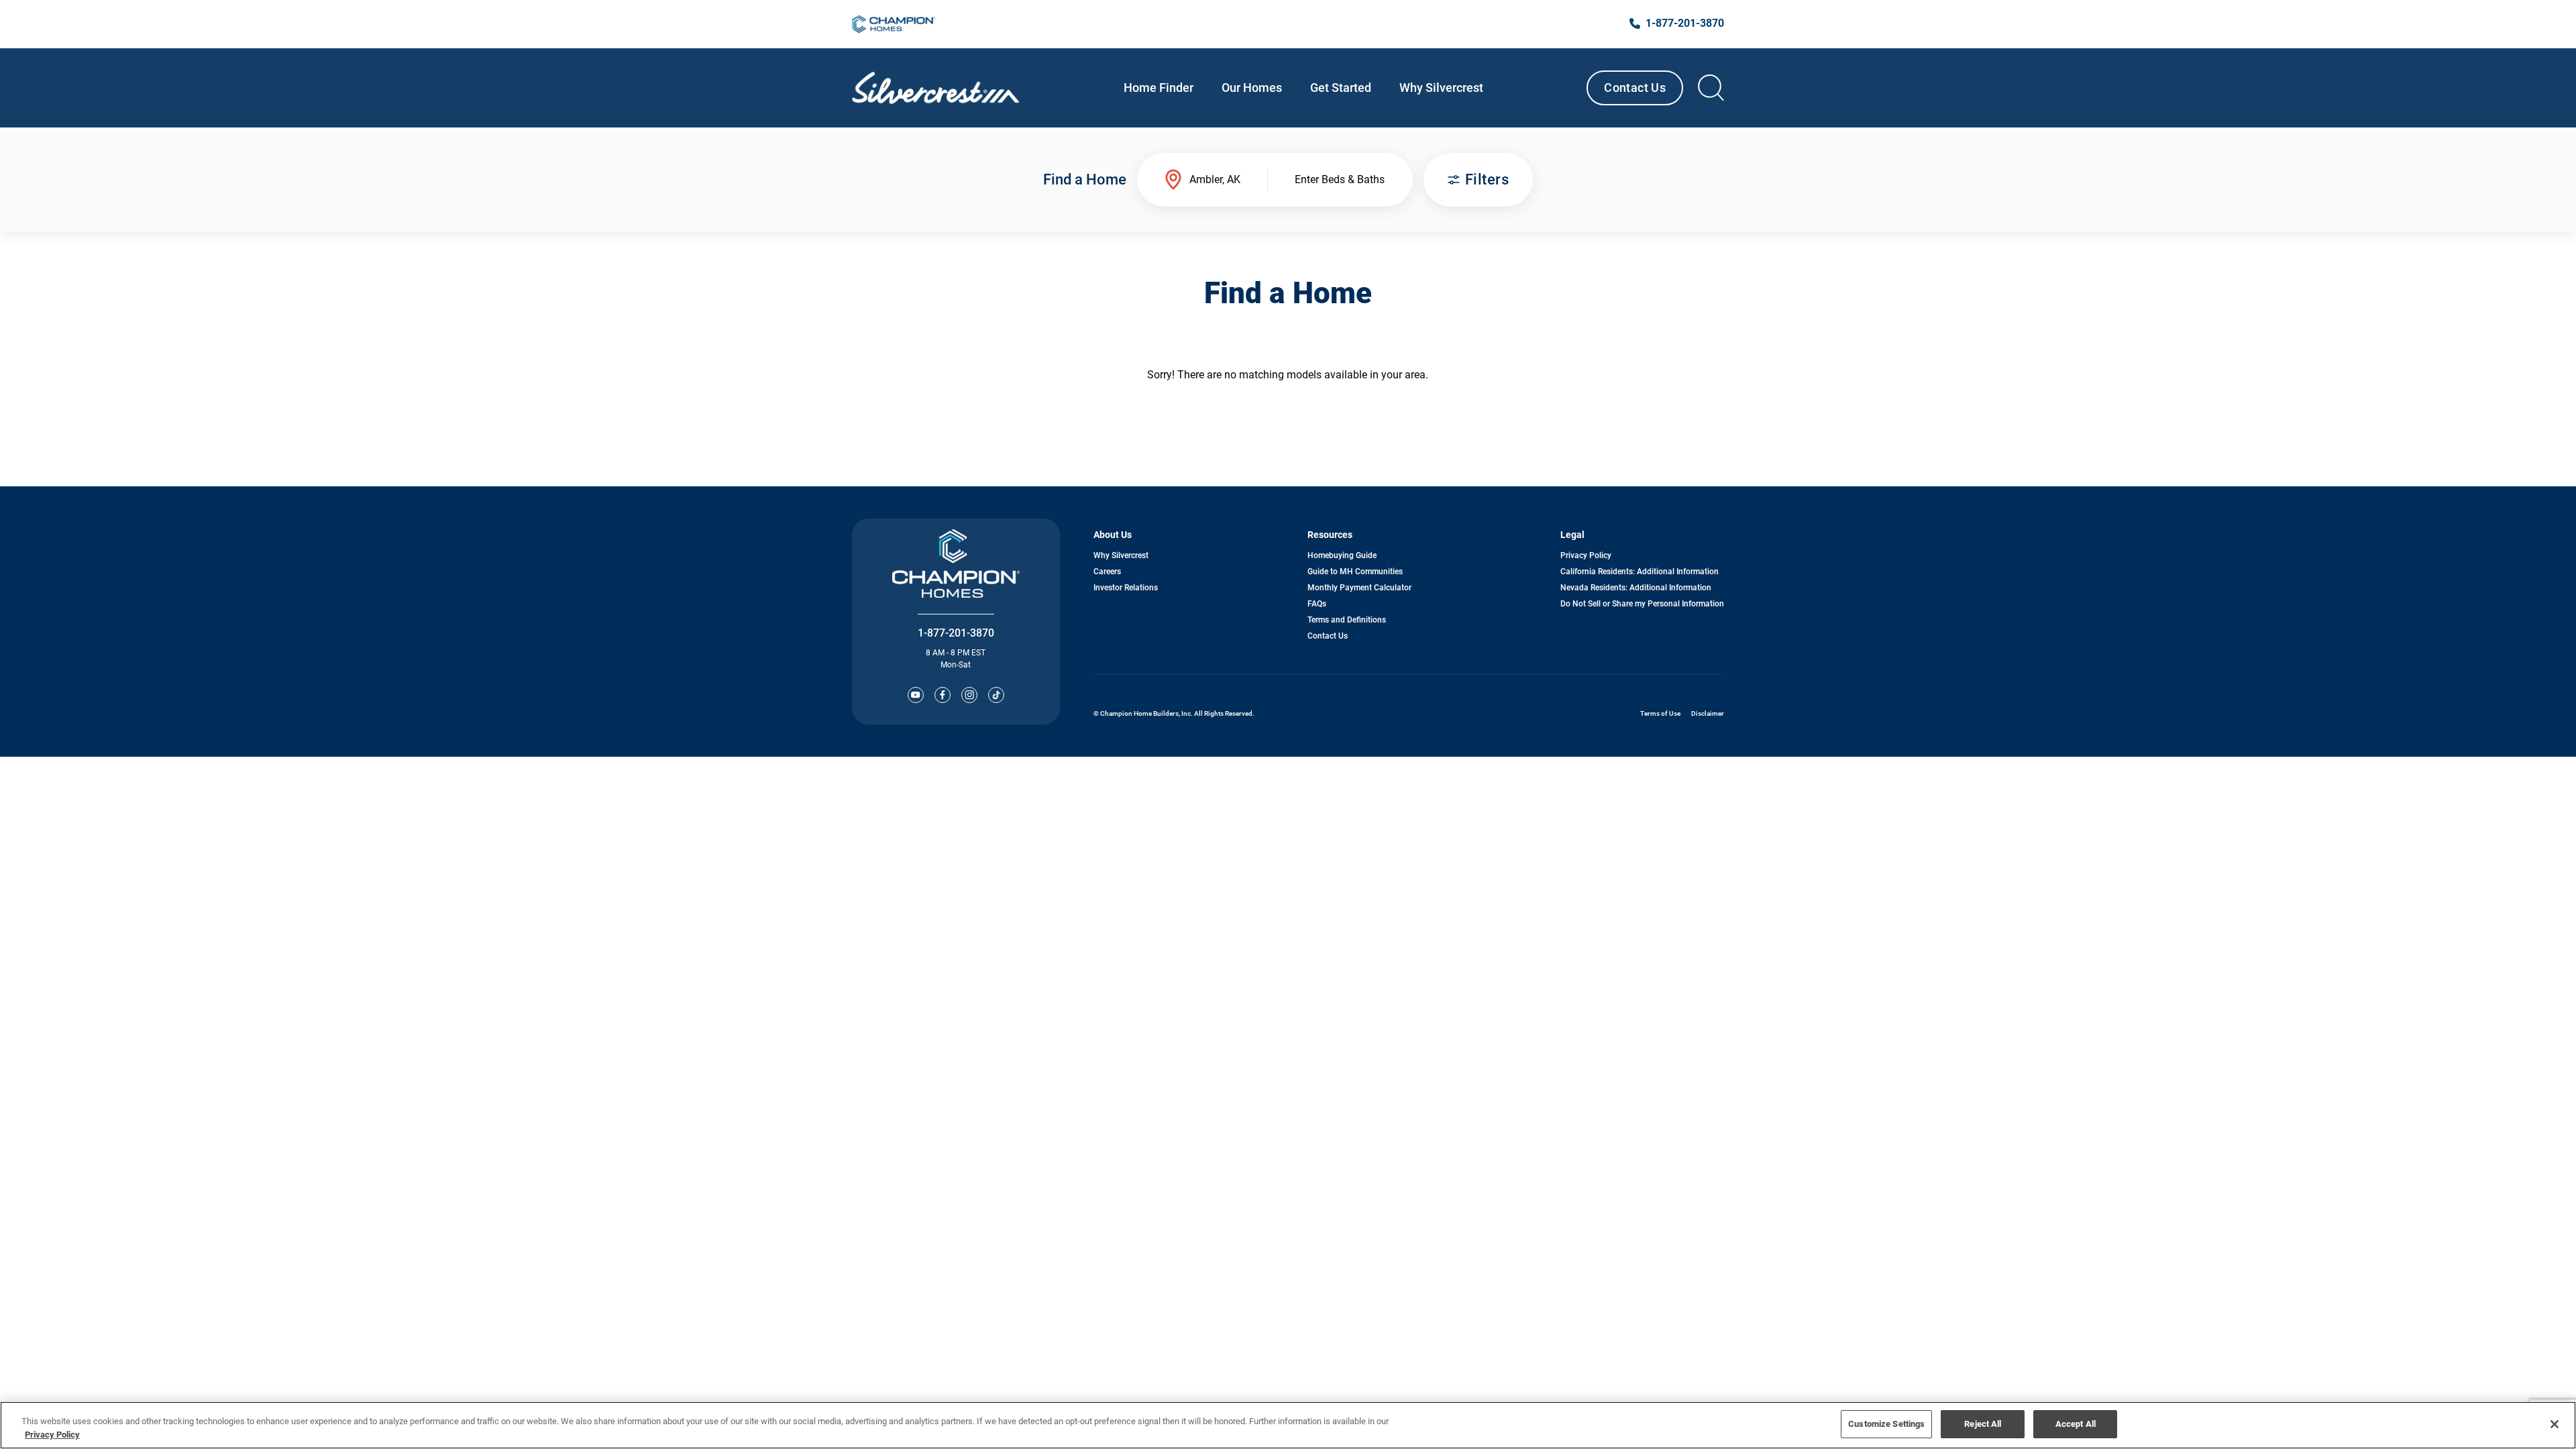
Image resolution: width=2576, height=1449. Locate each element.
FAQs (1317, 604)
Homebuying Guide (1342, 555)
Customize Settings (1886, 1424)
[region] (1288, 1425)
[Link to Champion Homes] (894, 24)
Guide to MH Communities (1355, 572)
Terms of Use (1660, 713)
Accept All (2076, 1424)
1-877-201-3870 (956, 633)
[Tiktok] (996, 695)
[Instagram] (969, 695)
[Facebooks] (943, 695)
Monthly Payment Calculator (1359, 588)
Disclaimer (1708, 713)
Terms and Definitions (1347, 620)
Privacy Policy (1586, 555)
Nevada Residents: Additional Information (1636, 588)
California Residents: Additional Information (1640, 572)
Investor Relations (1126, 588)
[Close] (2555, 1424)
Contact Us (1635, 88)
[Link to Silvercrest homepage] (935, 88)
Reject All (1983, 1424)
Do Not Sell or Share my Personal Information (1642, 604)
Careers (1107, 572)
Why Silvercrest (1121, 555)
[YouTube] (916, 695)
